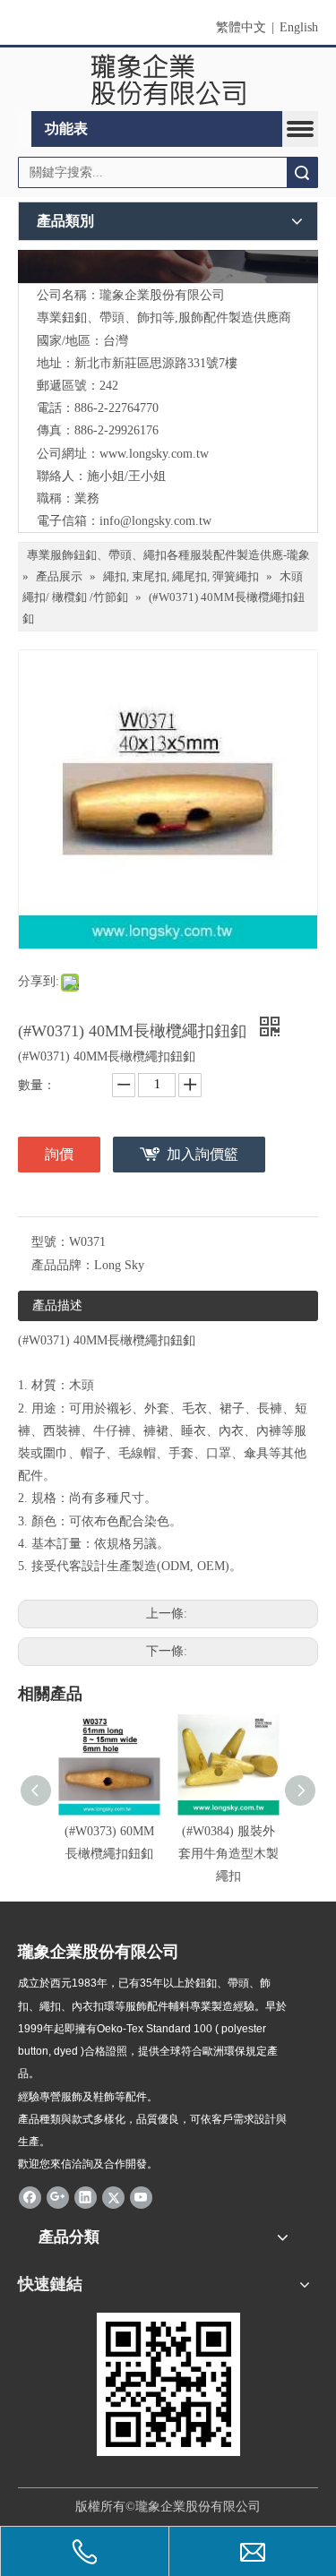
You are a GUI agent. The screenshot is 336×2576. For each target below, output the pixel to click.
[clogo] (168, 80)
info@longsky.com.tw (155, 521)
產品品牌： (63, 1265)
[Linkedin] (86, 2196)
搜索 (302, 172)
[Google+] (58, 2196)
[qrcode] (168, 2384)
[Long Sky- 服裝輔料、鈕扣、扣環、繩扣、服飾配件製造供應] (168, 266)
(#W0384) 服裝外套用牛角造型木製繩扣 (228, 1854)
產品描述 (57, 1305)
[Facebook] (30, 2196)
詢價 (59, 1154)
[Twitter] (113, 2196)
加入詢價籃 (202, 1154)
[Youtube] (141, 2196)
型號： (50, 1242)
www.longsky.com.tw (154, 454)
